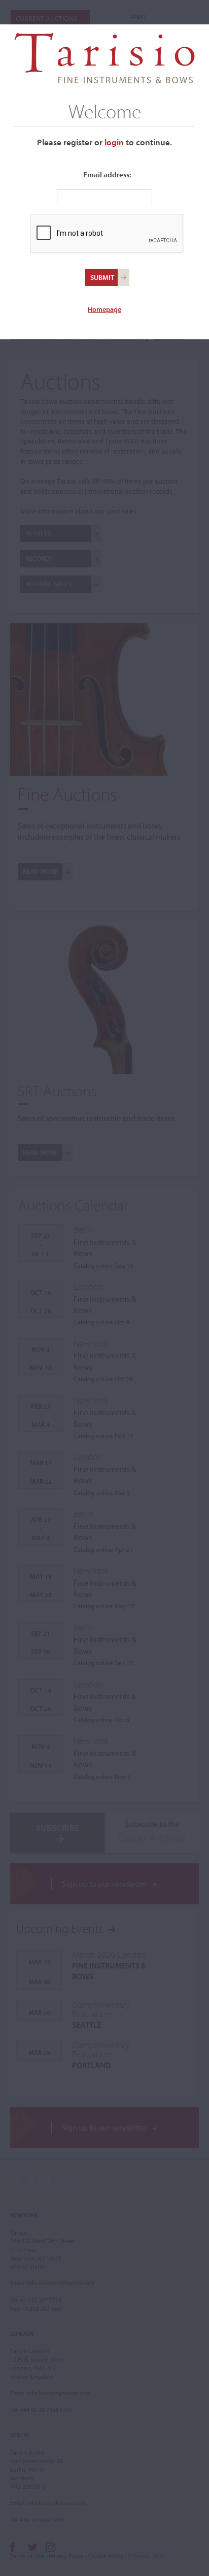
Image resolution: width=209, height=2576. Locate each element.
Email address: (107, 174)
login (114, 142)
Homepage (104, 309)
